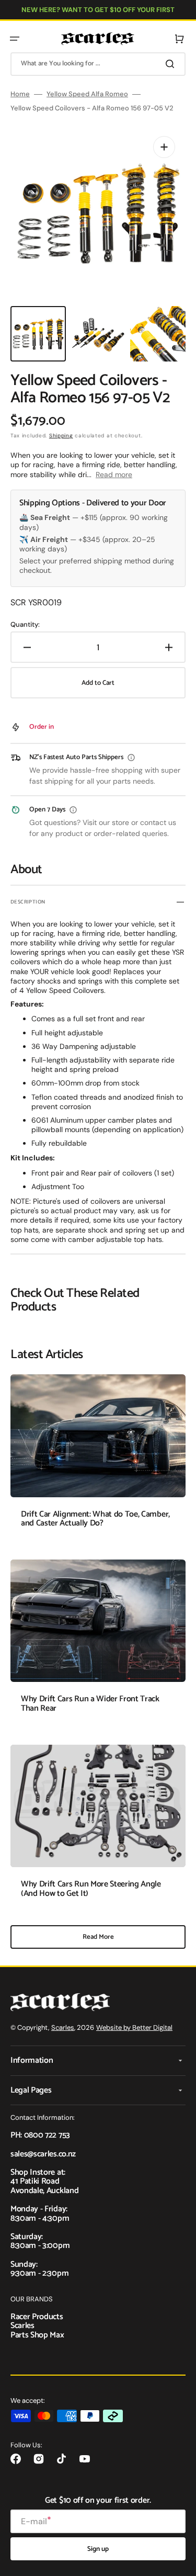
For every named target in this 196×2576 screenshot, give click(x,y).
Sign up (98, 2549)
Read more (114, 474)
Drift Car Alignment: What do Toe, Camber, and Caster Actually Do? (95, 1519)
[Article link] (98, 1459)
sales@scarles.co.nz (43, 2154)
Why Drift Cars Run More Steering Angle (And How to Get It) (91, 1889)
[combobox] (98, 64)
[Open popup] (131, 758)
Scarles (63, 2027)
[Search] (172, 64)
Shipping (61, 436)
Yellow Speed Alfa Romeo (87, 94)
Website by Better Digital (134, 2027)
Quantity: (25, 625)
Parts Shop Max (37, 2335)
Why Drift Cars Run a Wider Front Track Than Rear (90, 1704)
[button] (15, 39)
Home (20, 94)
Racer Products (37, 2317)
